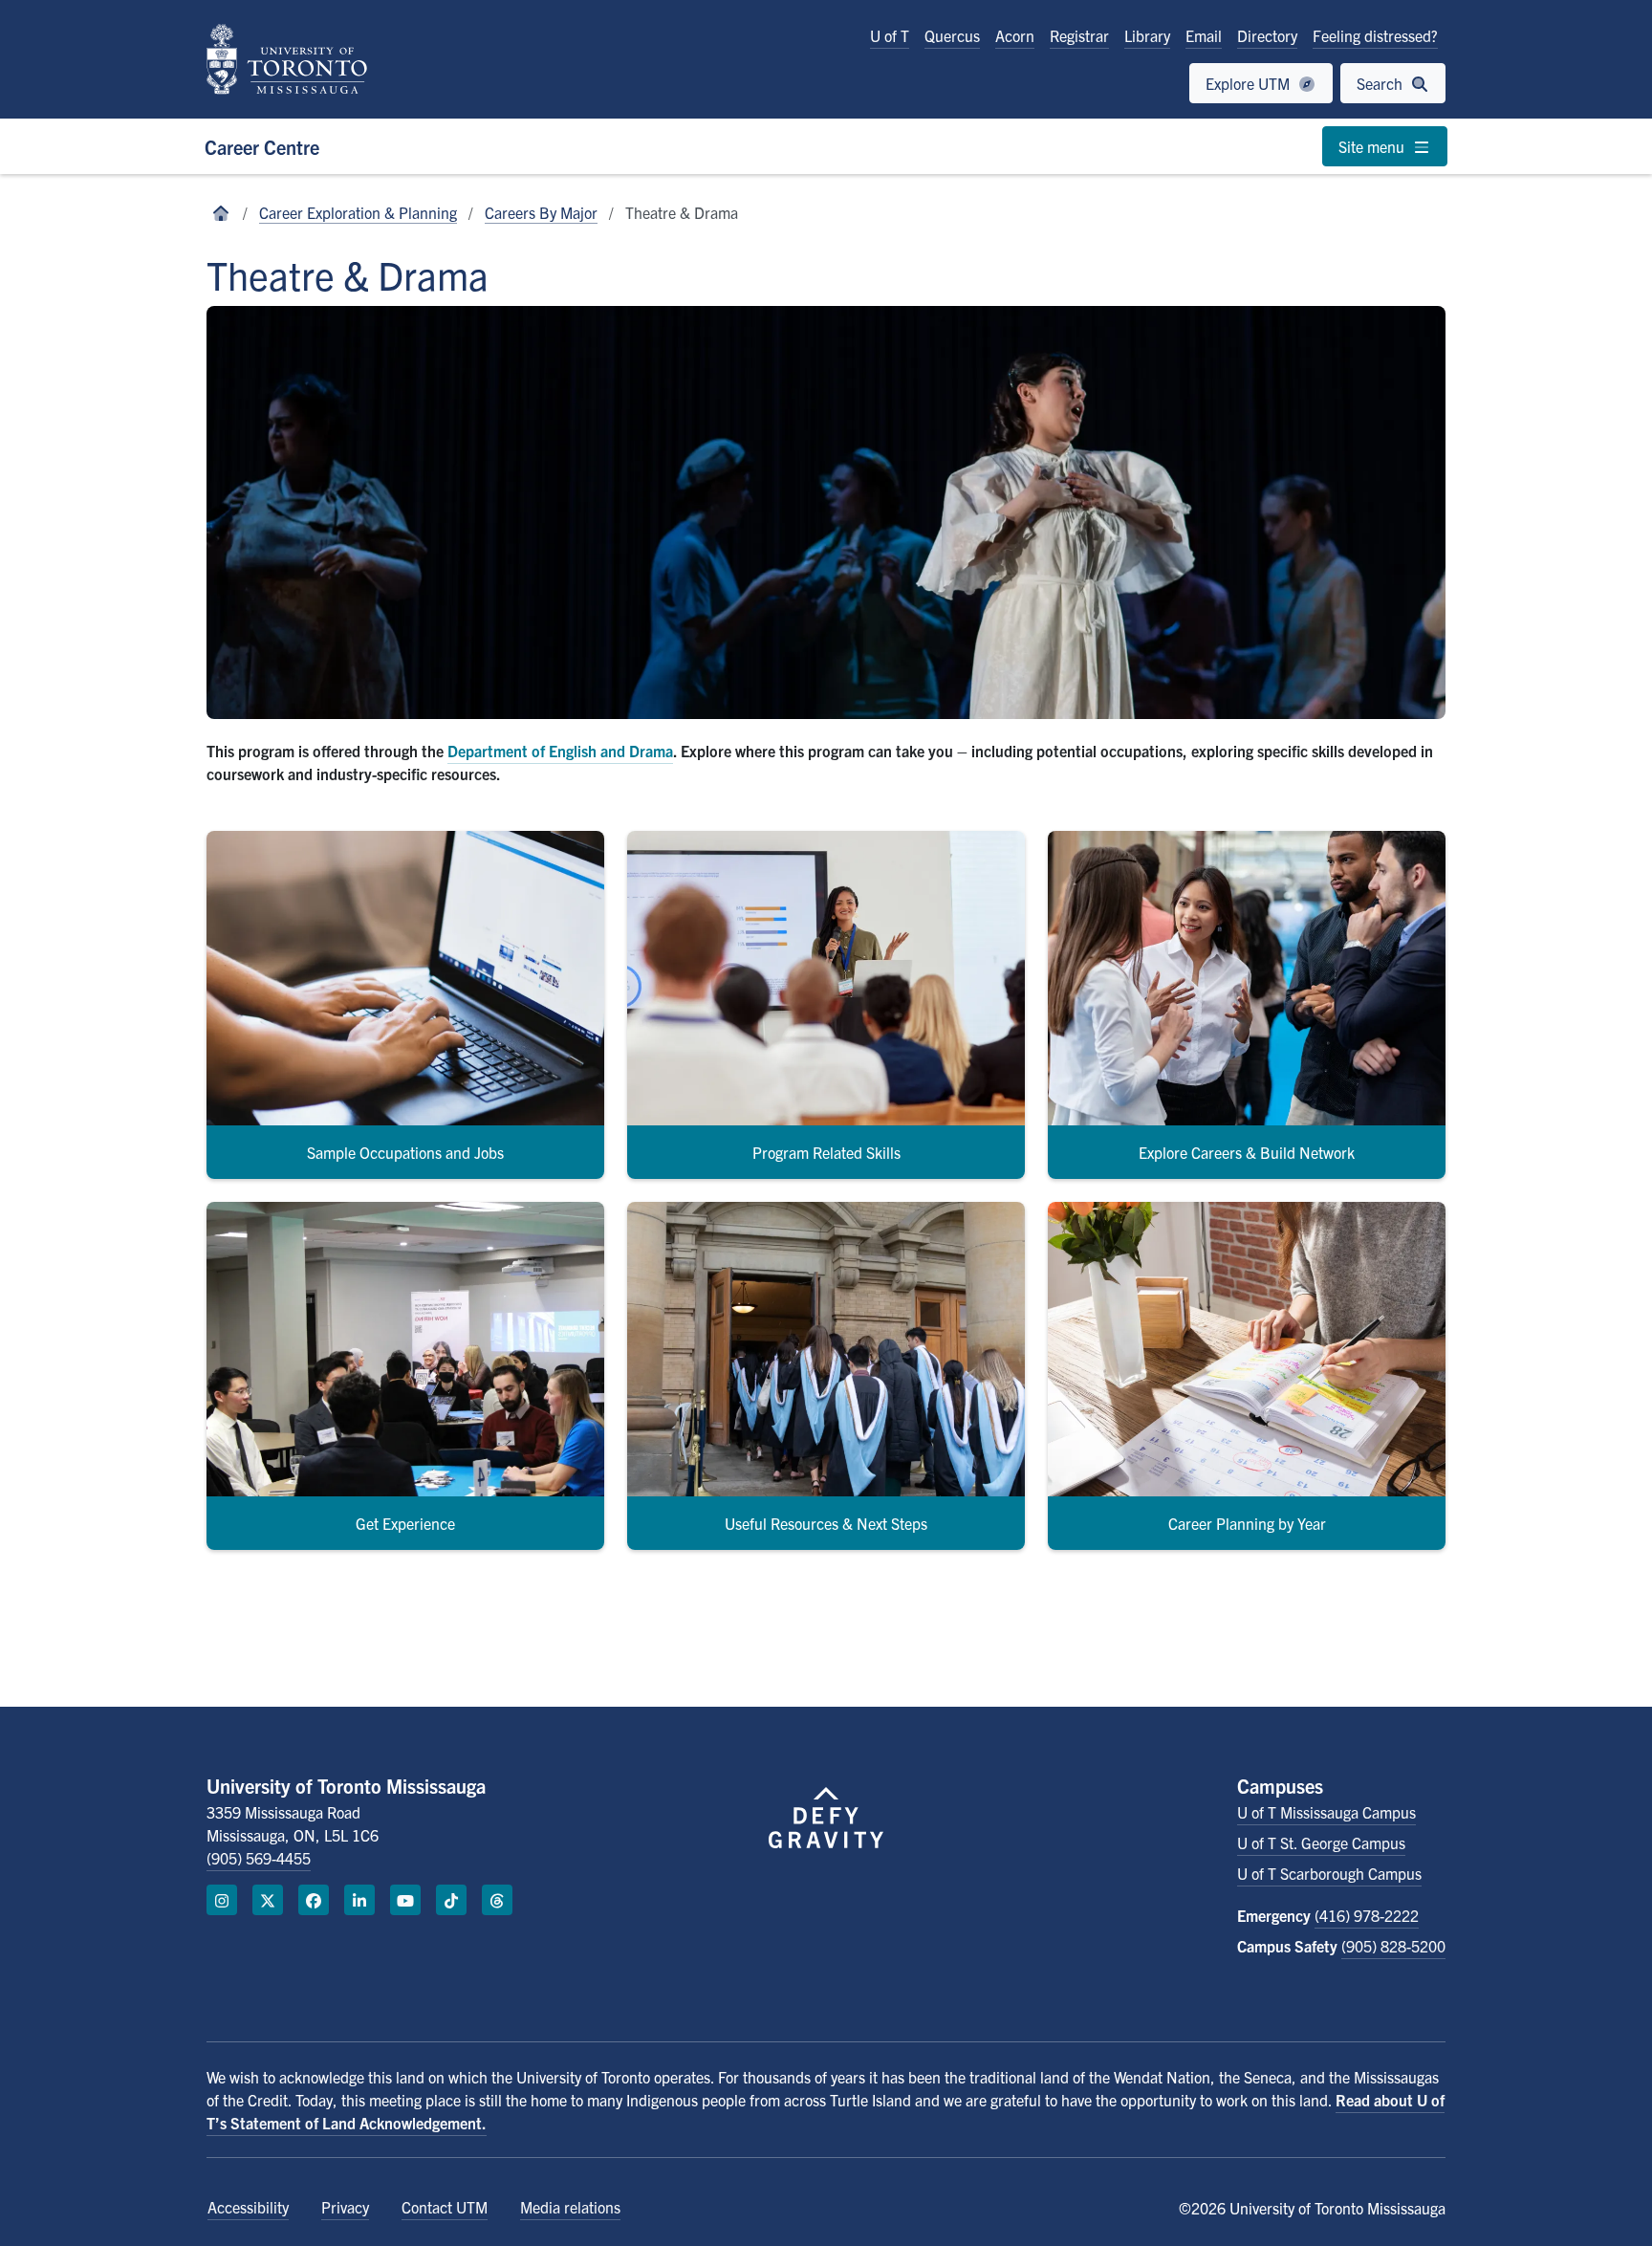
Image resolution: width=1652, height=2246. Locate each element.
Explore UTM (1250, 83)
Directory (1267, 35)
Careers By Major (541, 212)
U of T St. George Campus (1321, 1843)
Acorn (1015, 35)
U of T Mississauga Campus (1326, 1812)
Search (1381, 83)
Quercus (952, 35)
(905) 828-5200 (1393, 1946)
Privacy (345, 2207)
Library (1147, 35)
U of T (890, 35)
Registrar (1079, 35)
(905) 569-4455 (259, 1858)
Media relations (570, 2207)
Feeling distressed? (1375, 35)
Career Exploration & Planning (358, 212)
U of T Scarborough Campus (1329, 1873)
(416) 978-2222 (1367, 1915)
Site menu (1373, 146)
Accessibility (248, 2207)
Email (1204, 35)
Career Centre (262, 147)
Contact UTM (445, 2207)
